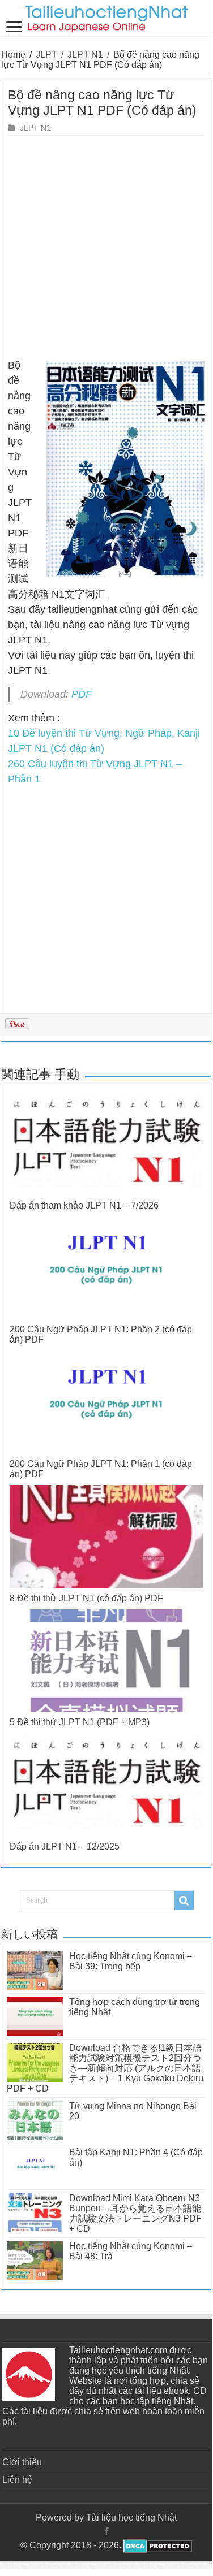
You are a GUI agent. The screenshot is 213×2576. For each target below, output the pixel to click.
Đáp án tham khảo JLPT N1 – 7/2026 (84, 1205)
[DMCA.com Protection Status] (157, 2545)
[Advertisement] (106, 247)
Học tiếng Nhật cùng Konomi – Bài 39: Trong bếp (131, 1961)
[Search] (184, 1900)
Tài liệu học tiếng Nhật (131, 2517)
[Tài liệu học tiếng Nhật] (106, 16)
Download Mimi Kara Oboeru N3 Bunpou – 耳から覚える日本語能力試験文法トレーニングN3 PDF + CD (135, 2213)
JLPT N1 (85, 55)
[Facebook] (107, 2531)
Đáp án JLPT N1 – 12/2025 (65, 1847)
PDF (82, 694)
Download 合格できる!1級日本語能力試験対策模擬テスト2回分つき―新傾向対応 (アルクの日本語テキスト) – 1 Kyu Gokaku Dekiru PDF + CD (105, 2068)
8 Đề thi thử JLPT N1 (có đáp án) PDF (86, 1598)
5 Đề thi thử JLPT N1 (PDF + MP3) (80, 1722)
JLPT (46, 55)
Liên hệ (17, 2480)
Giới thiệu (22, 2462)
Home (13, 55)
